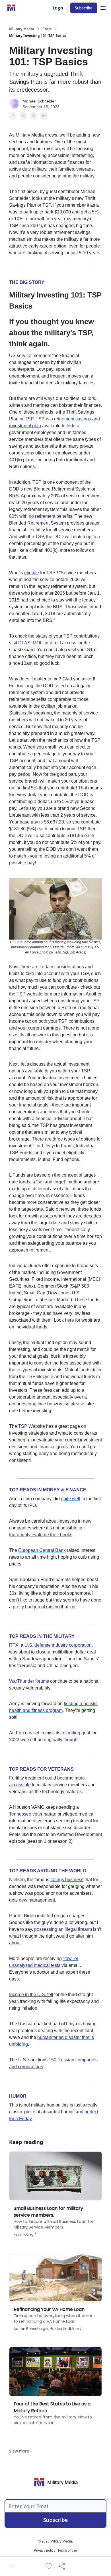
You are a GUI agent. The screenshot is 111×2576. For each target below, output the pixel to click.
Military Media (21, 29)
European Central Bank (42, 1550)
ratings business (67, 1880)
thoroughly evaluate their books (41, 1535)
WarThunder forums (29, 1681)
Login (58, 8)
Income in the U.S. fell (31, 1995)
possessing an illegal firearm (63, 1929)
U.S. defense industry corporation (58, 1645)
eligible (32, 573)
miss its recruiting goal (68, 1733)
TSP (21, 994)
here (69, 1320)
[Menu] (103, 7)
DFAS (24, 643)
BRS (14, 496)
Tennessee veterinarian (33, 1814)
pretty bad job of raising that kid (44, 1607)
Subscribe (84, 8)
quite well (71, 1499)
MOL (38, 643)
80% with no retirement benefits (41, 516)
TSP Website (32, 1426)
